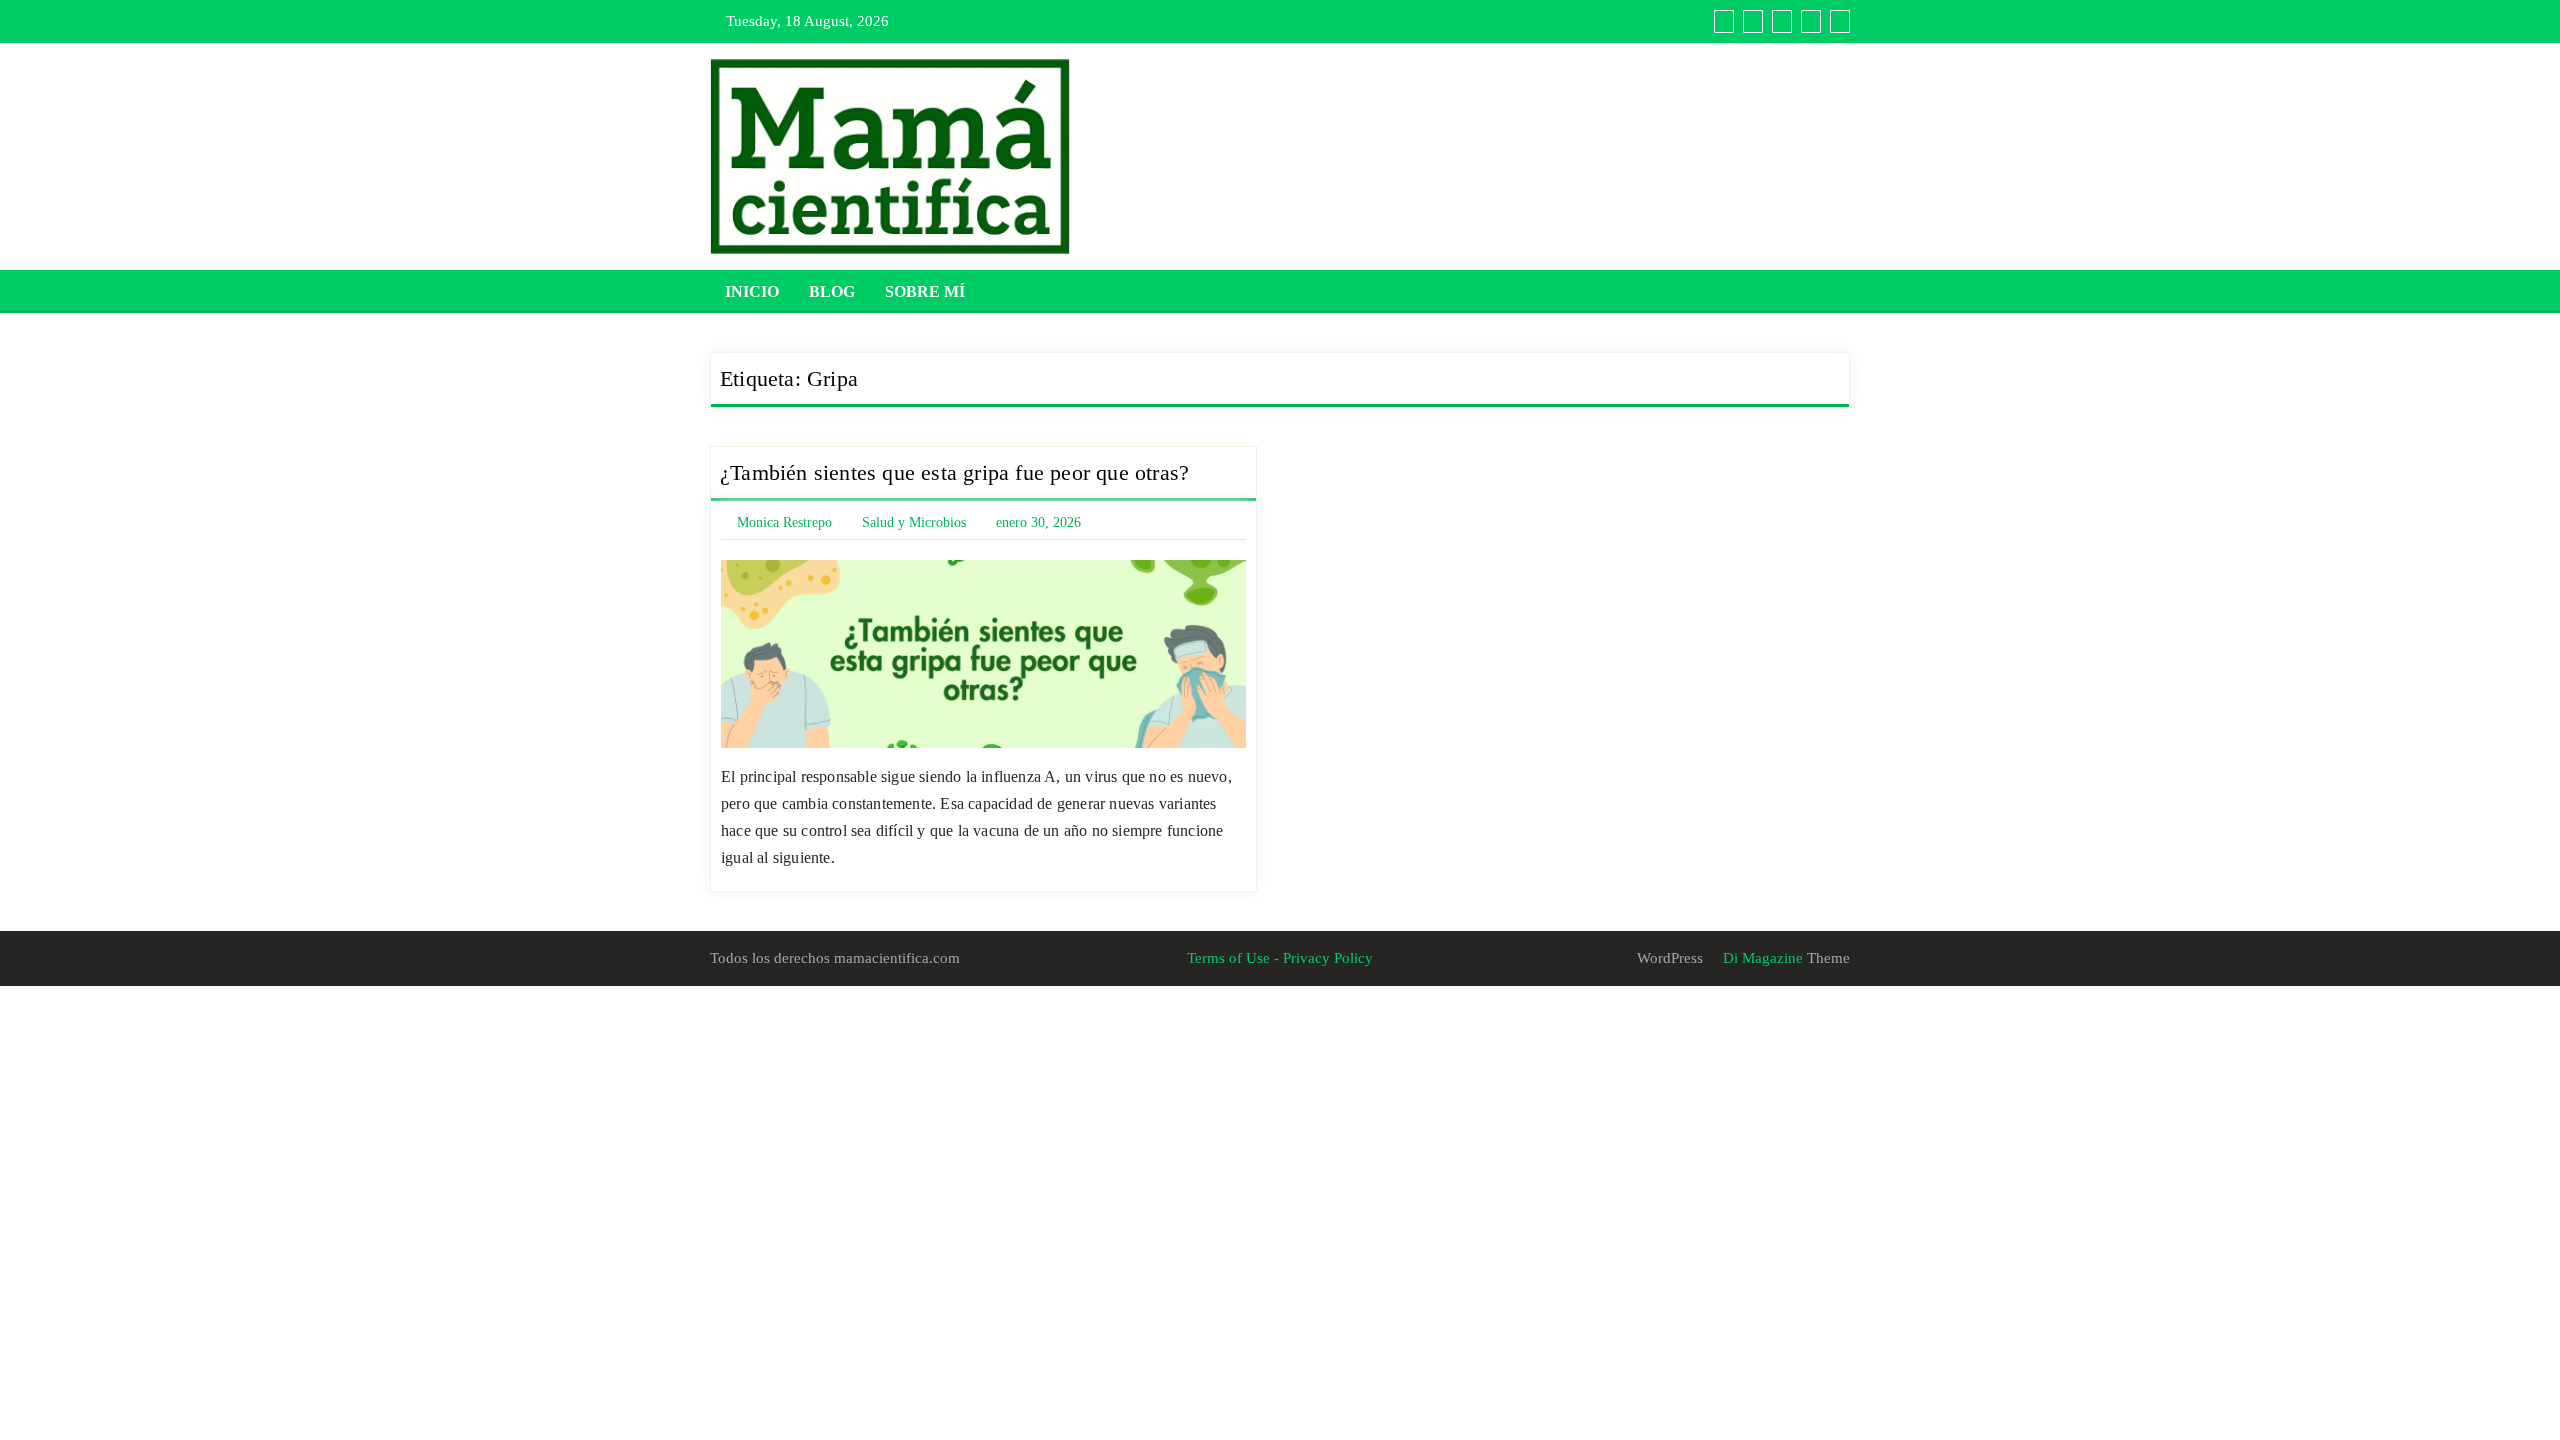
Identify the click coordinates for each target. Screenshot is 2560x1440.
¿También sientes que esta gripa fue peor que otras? (954, 472)
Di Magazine (1761, 958)
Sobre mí (925, 291)
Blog (832, 291)
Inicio (752, 291)
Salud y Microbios (914, 522)
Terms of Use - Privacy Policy (1280, 958)
